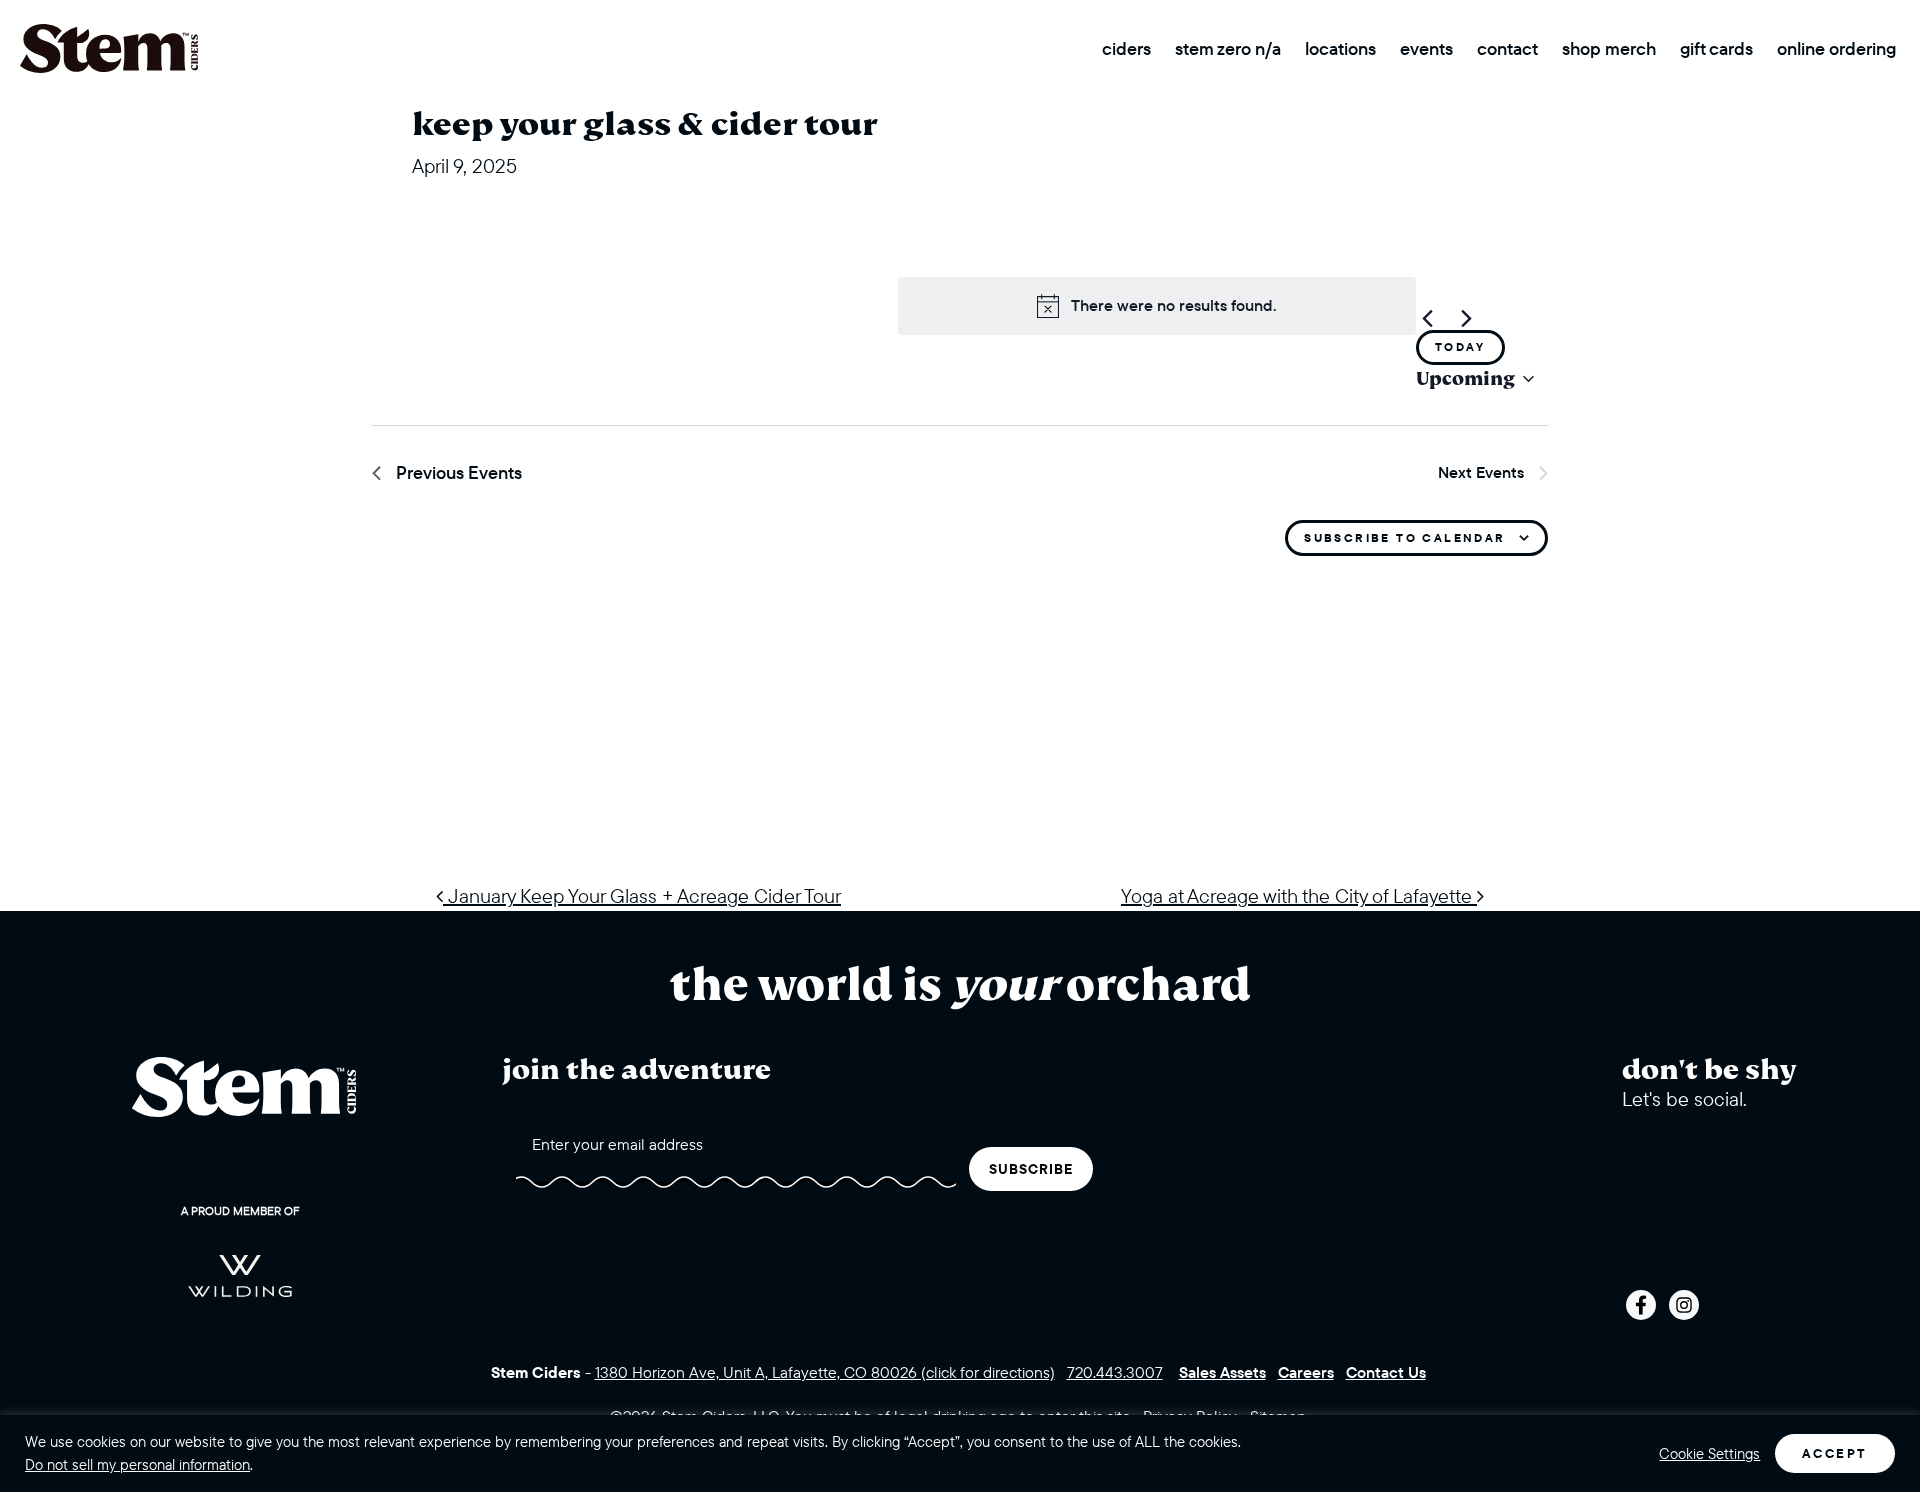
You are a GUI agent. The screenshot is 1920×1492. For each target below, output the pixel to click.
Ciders (1126, 48)
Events (1426, 48)
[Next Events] (1467, 318)
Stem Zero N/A (1228, 48)
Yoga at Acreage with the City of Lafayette (1299, 895)
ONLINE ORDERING (1836, 48)
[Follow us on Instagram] (1684, 1305)
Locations (1340, 48)
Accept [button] (1835, 1453)
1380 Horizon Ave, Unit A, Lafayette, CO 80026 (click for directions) (825, 1372)
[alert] (1157, 306)
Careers (1306, 1372)
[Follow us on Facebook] (1641, 1305)
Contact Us (1386, 1372)
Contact (1507, 48)
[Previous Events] (1428, 318)
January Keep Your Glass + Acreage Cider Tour (642, 895)
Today (1460, 346)
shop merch (1609, 48)
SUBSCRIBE (1031, 1169)
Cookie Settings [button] (1709, 1454)
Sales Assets (1222, 1372)
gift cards (1716, 48)
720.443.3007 (1115, 1372)
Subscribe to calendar (1404, 537)
